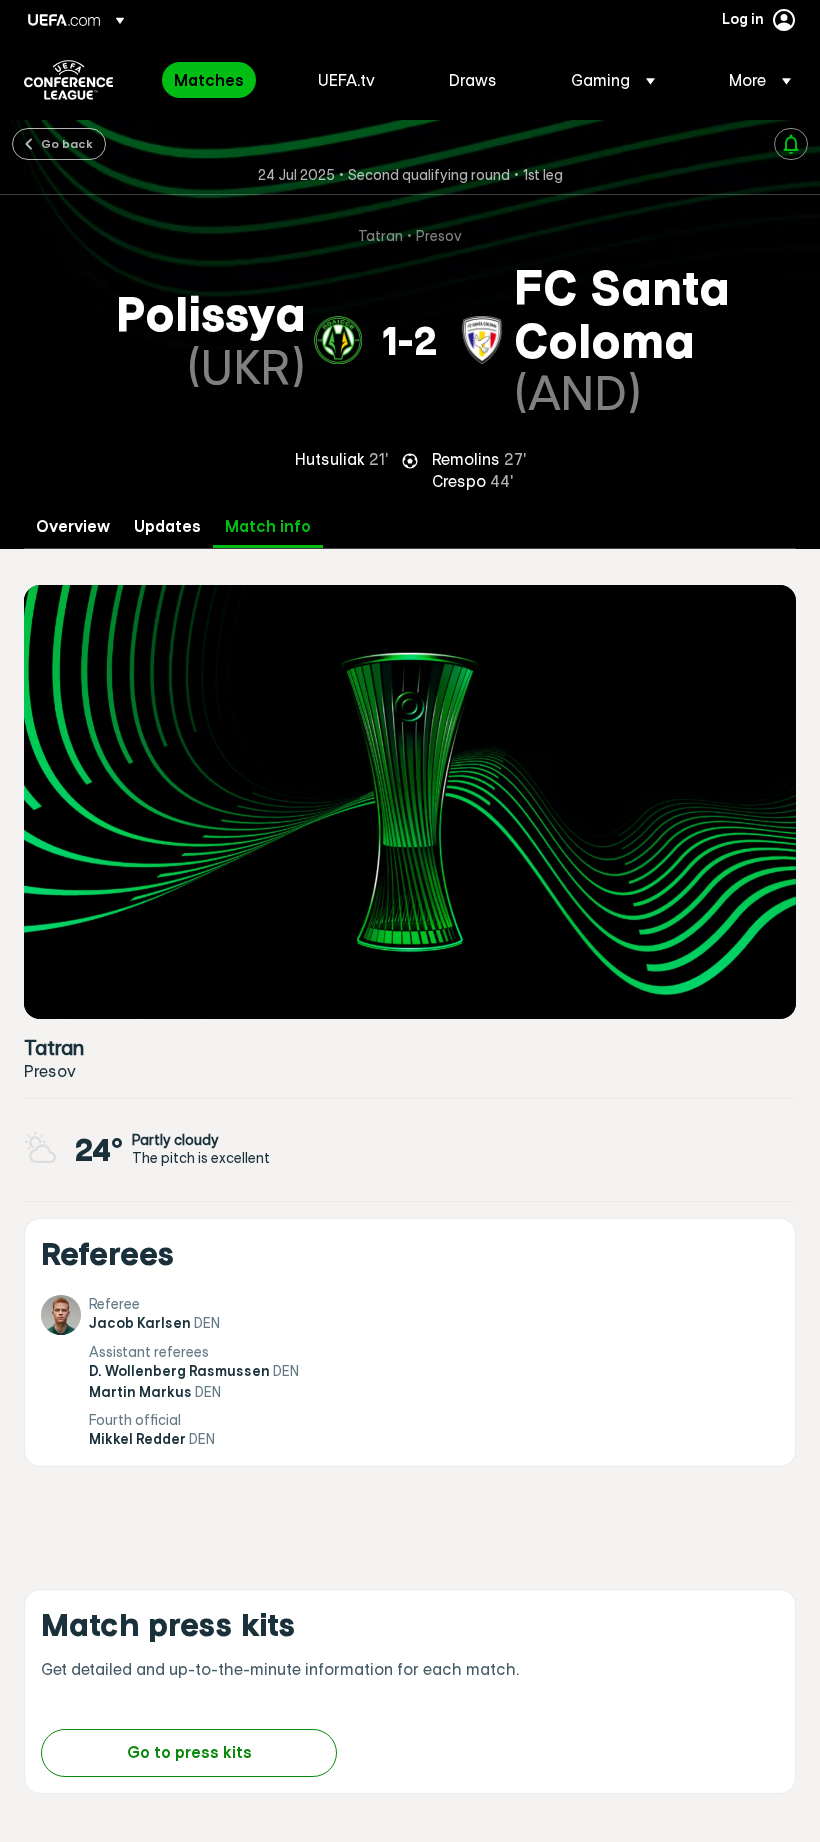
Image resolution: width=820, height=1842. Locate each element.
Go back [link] (67, 143)
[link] (209, 80)
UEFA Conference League (68, 80)
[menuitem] (221, 80)
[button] (613, 80)
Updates (167, 526)
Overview (73, 526)
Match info (268, 526)
